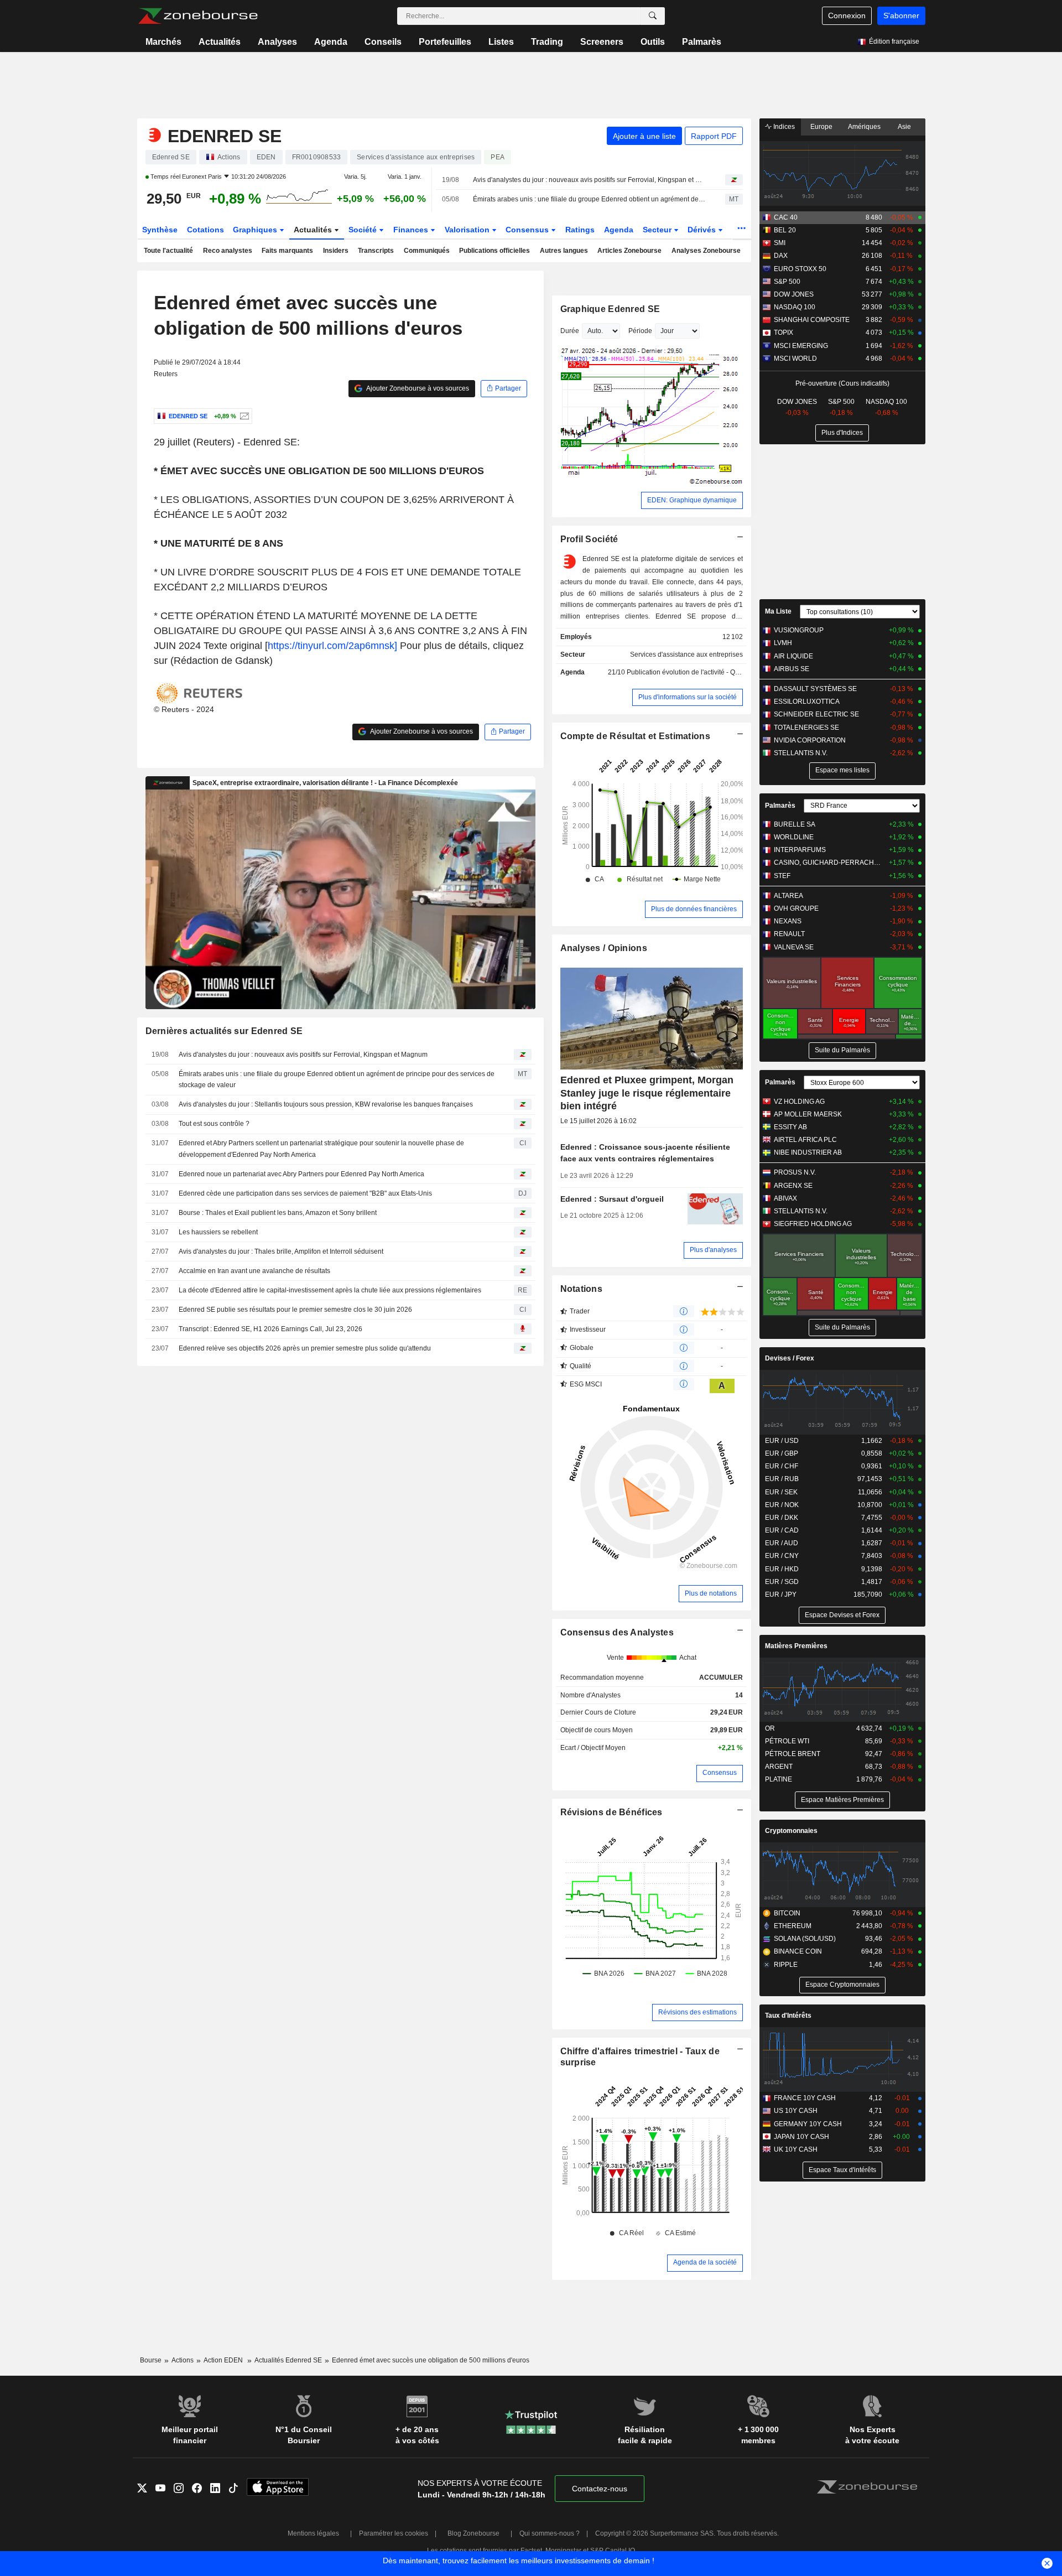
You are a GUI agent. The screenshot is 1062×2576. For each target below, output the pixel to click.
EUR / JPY (781, 1595)
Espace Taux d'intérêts (842, 2170)
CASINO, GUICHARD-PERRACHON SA (829, 863)
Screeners (602, 42)
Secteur (658, 230)
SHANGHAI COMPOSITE (812, 320)
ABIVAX (785, 1198)
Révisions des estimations (697, 2012)
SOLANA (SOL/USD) (805, 1939)
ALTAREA (788, 896)
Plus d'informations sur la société (688, 697)
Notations (582, 1289)
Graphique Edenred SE (610, 309)
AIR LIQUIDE (793, 656)
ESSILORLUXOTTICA (807, 702)
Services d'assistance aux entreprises (686, 655)
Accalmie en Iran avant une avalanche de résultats (254, 1271)
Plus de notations (711, 1593)
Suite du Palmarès (842, 1050)
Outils (653, 42)
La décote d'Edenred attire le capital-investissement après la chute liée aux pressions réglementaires (330, 1290)
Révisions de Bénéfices (611, 1812)
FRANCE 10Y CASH (805, 2098)
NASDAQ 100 (795, 307)
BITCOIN (787, 1913)
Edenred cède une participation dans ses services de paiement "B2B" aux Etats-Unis (305, 1193)
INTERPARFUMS (800, 850)
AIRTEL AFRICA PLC (805, 1140)
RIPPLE (786, 1965)
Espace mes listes (842, 770)
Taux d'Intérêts (788, 2016)
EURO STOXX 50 (800, 269)
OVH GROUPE (796, 908)
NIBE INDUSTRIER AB (808, 1152)
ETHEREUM (793, 1926)
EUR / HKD (782, 1569)
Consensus (528, 230)
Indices (783, 127)
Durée (570, 331)
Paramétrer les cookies (394, 2533)
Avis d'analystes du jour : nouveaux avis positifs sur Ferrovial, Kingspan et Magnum (589, 180)
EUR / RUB (782, 1479)
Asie (904, 127)
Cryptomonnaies (791, 1831)
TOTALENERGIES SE (806, 728)
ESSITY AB (790, 1127)
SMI (780, 243)
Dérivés (703, 230)
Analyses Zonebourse (706, 251)
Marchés (163, 42)
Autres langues (564, 251)
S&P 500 (787, 282)
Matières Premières (796, 1646)
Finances (412, 230)
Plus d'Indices (842, 433)
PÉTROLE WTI (787, 1741)
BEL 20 (785, 230)
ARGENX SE (793, 1186)
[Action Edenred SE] (243, 416)
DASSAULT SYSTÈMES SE (815, 689)
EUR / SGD (782, 1582)
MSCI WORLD (795, 359)
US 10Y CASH (796, 2111)
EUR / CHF (782, 1466)
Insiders (336, 251)
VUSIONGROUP (799, 630)
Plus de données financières (694, 909)
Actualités (220, 42)
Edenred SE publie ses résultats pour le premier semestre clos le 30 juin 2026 (295, 1310)
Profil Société (589, 539)
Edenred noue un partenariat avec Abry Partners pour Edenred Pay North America (301, 1174)
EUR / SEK (781, 1492)
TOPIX (784, 333)
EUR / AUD (782, 1543)
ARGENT (779, 1767)
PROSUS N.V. (795, 1172)
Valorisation (468, 230)
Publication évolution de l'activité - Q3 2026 (691, 672)
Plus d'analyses (713, 1250)
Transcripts (376, 251)
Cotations (205, 230)
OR (770, 1728)
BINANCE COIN (798, 1951)
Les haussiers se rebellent (218, 1232)
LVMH (783, 643)
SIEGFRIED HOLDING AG (813, 1224)
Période (640, 331)
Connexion (847, 15)
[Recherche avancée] (653, 16)
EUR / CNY (782, 1556)
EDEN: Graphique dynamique (692, 500)
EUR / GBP (782, 1453)
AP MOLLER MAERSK (808, 1114)
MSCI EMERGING (801, 346)
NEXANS (788, 921)
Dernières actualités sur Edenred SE (224, 1031)
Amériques (864, 127)
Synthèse (160, 230)
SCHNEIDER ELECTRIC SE (816, 714)
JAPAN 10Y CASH (801, 2137)
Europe (821, 127)
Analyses (277, 42)
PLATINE (779, 1779)
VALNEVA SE (794, 947)
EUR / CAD (782, 1530)
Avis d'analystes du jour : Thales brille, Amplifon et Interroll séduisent (281, 1251)
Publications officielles (494, 251)
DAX (781, 256)
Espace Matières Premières (842, 1800)
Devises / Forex (790, 1358)
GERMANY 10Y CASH (808, 2124)
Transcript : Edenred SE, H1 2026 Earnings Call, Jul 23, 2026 (270, 1329)
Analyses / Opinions (604, 948)
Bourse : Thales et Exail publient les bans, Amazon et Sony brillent (278, 1213)
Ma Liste (778, 611)
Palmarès (702, 42)
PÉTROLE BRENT (793, 1754)
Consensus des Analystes (617, 1632)
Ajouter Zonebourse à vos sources (417, 388)
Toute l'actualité (168, 251)
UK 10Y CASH (796, 2149)
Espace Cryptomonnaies (842, 1985)
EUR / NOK (782, 1505)
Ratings (580, 230)
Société (364, 230)
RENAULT (789, 934)
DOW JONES (794, 294)
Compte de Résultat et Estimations (635, 736)
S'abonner (901, 15)
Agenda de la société (705, 2262)
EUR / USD (782, 1441)
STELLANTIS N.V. (801, 753)
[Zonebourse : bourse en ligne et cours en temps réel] (198, 16)
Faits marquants (287, 251)
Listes (501, 42)
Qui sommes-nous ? (550, 2533)
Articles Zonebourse (629, 251)
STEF (782, 876)
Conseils (383, 42)
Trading (547, 42)
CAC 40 (786, 217)
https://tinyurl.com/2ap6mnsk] (332, 646)
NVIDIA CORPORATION (810, 740)
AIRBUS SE (792, 669)
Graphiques (256, 230)
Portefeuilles (445, 42)
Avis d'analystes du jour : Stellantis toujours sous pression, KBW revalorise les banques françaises (326, 1104)
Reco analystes (228, 251)
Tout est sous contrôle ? (214, 1124)
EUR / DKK (782, 1518)
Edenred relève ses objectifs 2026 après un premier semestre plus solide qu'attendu (305, 1348)
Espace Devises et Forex (842, 1615)
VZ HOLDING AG (799, 1102)
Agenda (331, 42)
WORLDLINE (794, 837)
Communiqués (427, 251)
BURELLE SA (795, 824)
